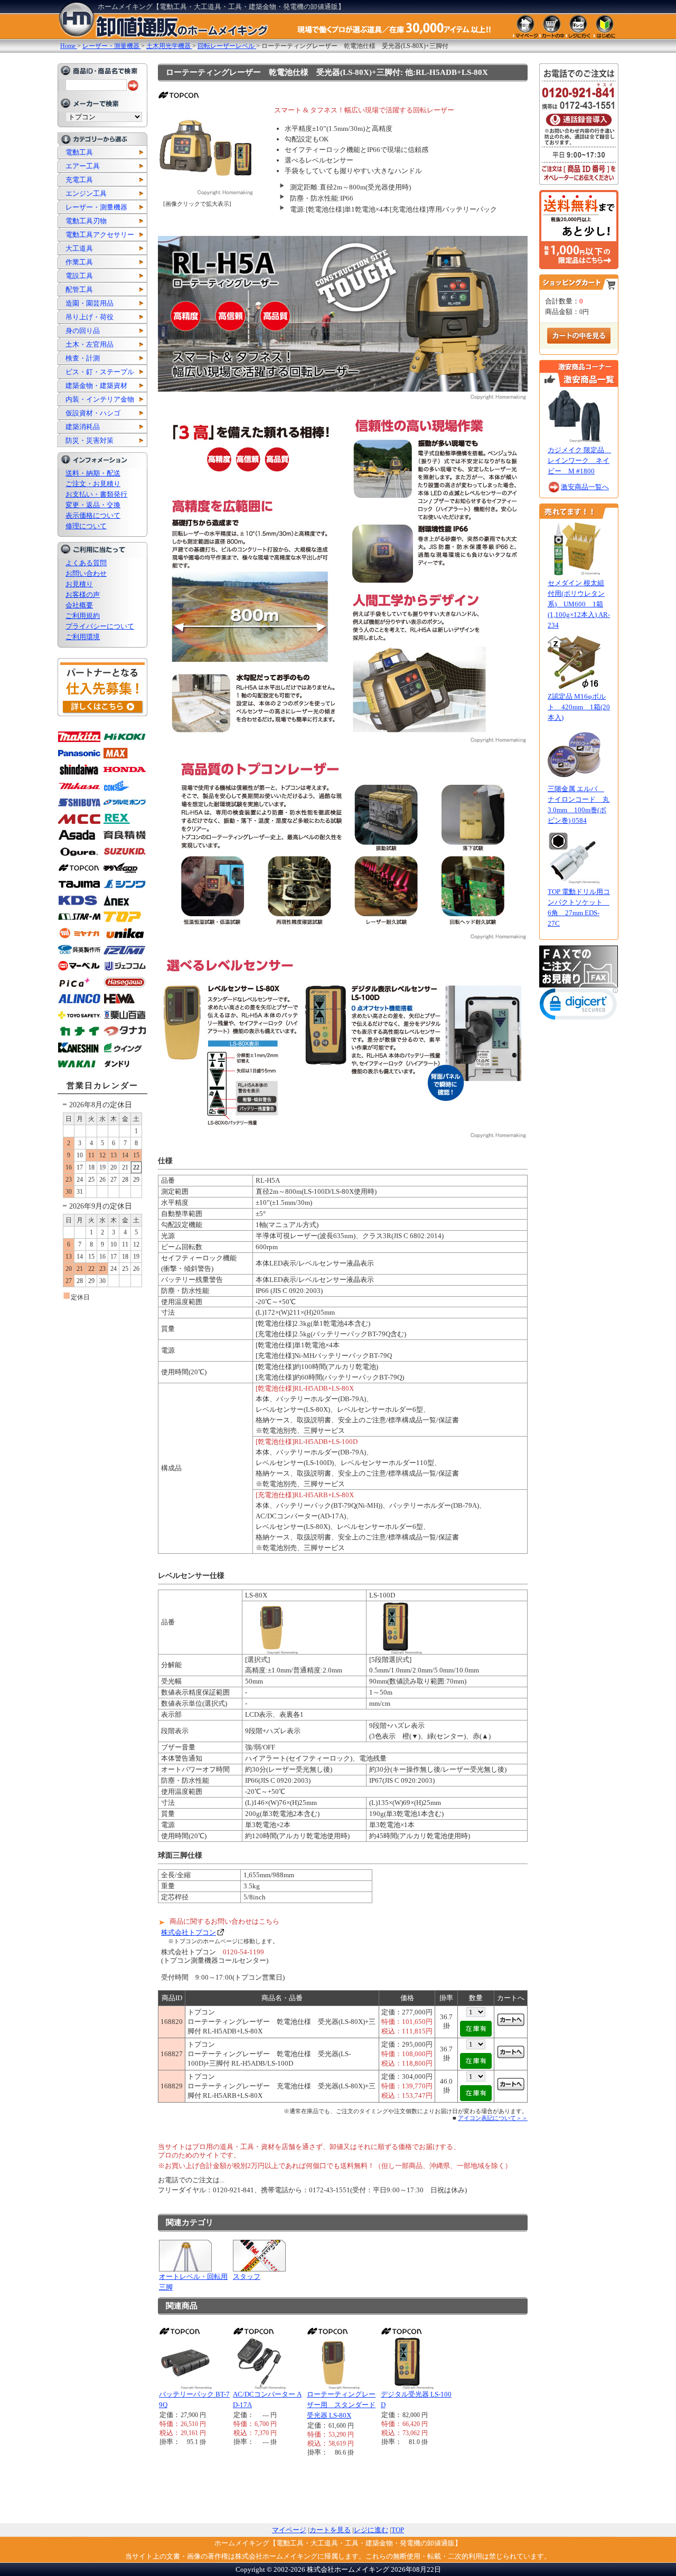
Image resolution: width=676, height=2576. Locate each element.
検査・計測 (83, 358)
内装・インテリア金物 (100, 399)
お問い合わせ (86, 573)
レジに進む (371, 2530)
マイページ (289, 2530)
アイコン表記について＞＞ (493, 2118)
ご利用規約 (83, 616)
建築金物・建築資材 (96, 386)
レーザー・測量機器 (96, 207)
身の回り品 (83, 331)
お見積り (79, 584)
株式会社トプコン (189, 1932)
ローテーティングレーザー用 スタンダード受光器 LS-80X (341, 2405)
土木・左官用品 (90, 344)
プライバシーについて (100, 626)
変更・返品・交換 (93, 505)
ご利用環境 (83, 637)
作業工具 (79, 262)
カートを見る (330, 2530)
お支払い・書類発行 (96, 494)
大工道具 (79, 248)
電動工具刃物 (86, 221)
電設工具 (79, 276)
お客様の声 (83, 595)
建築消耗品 (83, 427)
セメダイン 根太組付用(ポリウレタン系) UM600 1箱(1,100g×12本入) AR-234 (579, 604)
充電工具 (79, 180)
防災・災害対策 (90, 440)
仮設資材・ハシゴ (93, 413)
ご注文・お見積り (93, 484)
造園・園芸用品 (90, 303)
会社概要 (79, 605)
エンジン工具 (86, 193)
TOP (398, 2530)
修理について (86, 526)
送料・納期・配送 (93, 473)
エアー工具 (83, 166)
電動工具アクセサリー (100, 235)
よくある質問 (86, 563)
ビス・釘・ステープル (100, 372)
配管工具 (79, 289)
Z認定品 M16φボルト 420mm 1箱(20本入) (579, 707)
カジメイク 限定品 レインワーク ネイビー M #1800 (579, 460)
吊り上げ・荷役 (90, 317)
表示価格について (93, 515)
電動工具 (79, 152)
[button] (579, 1006)
